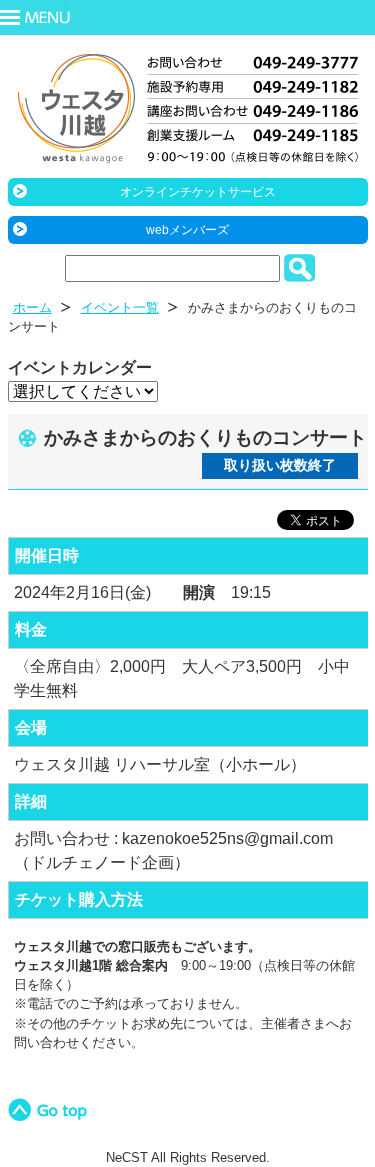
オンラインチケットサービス (198, 192)
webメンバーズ (187, 230)
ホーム (32, 307)
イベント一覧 (120, 307)
